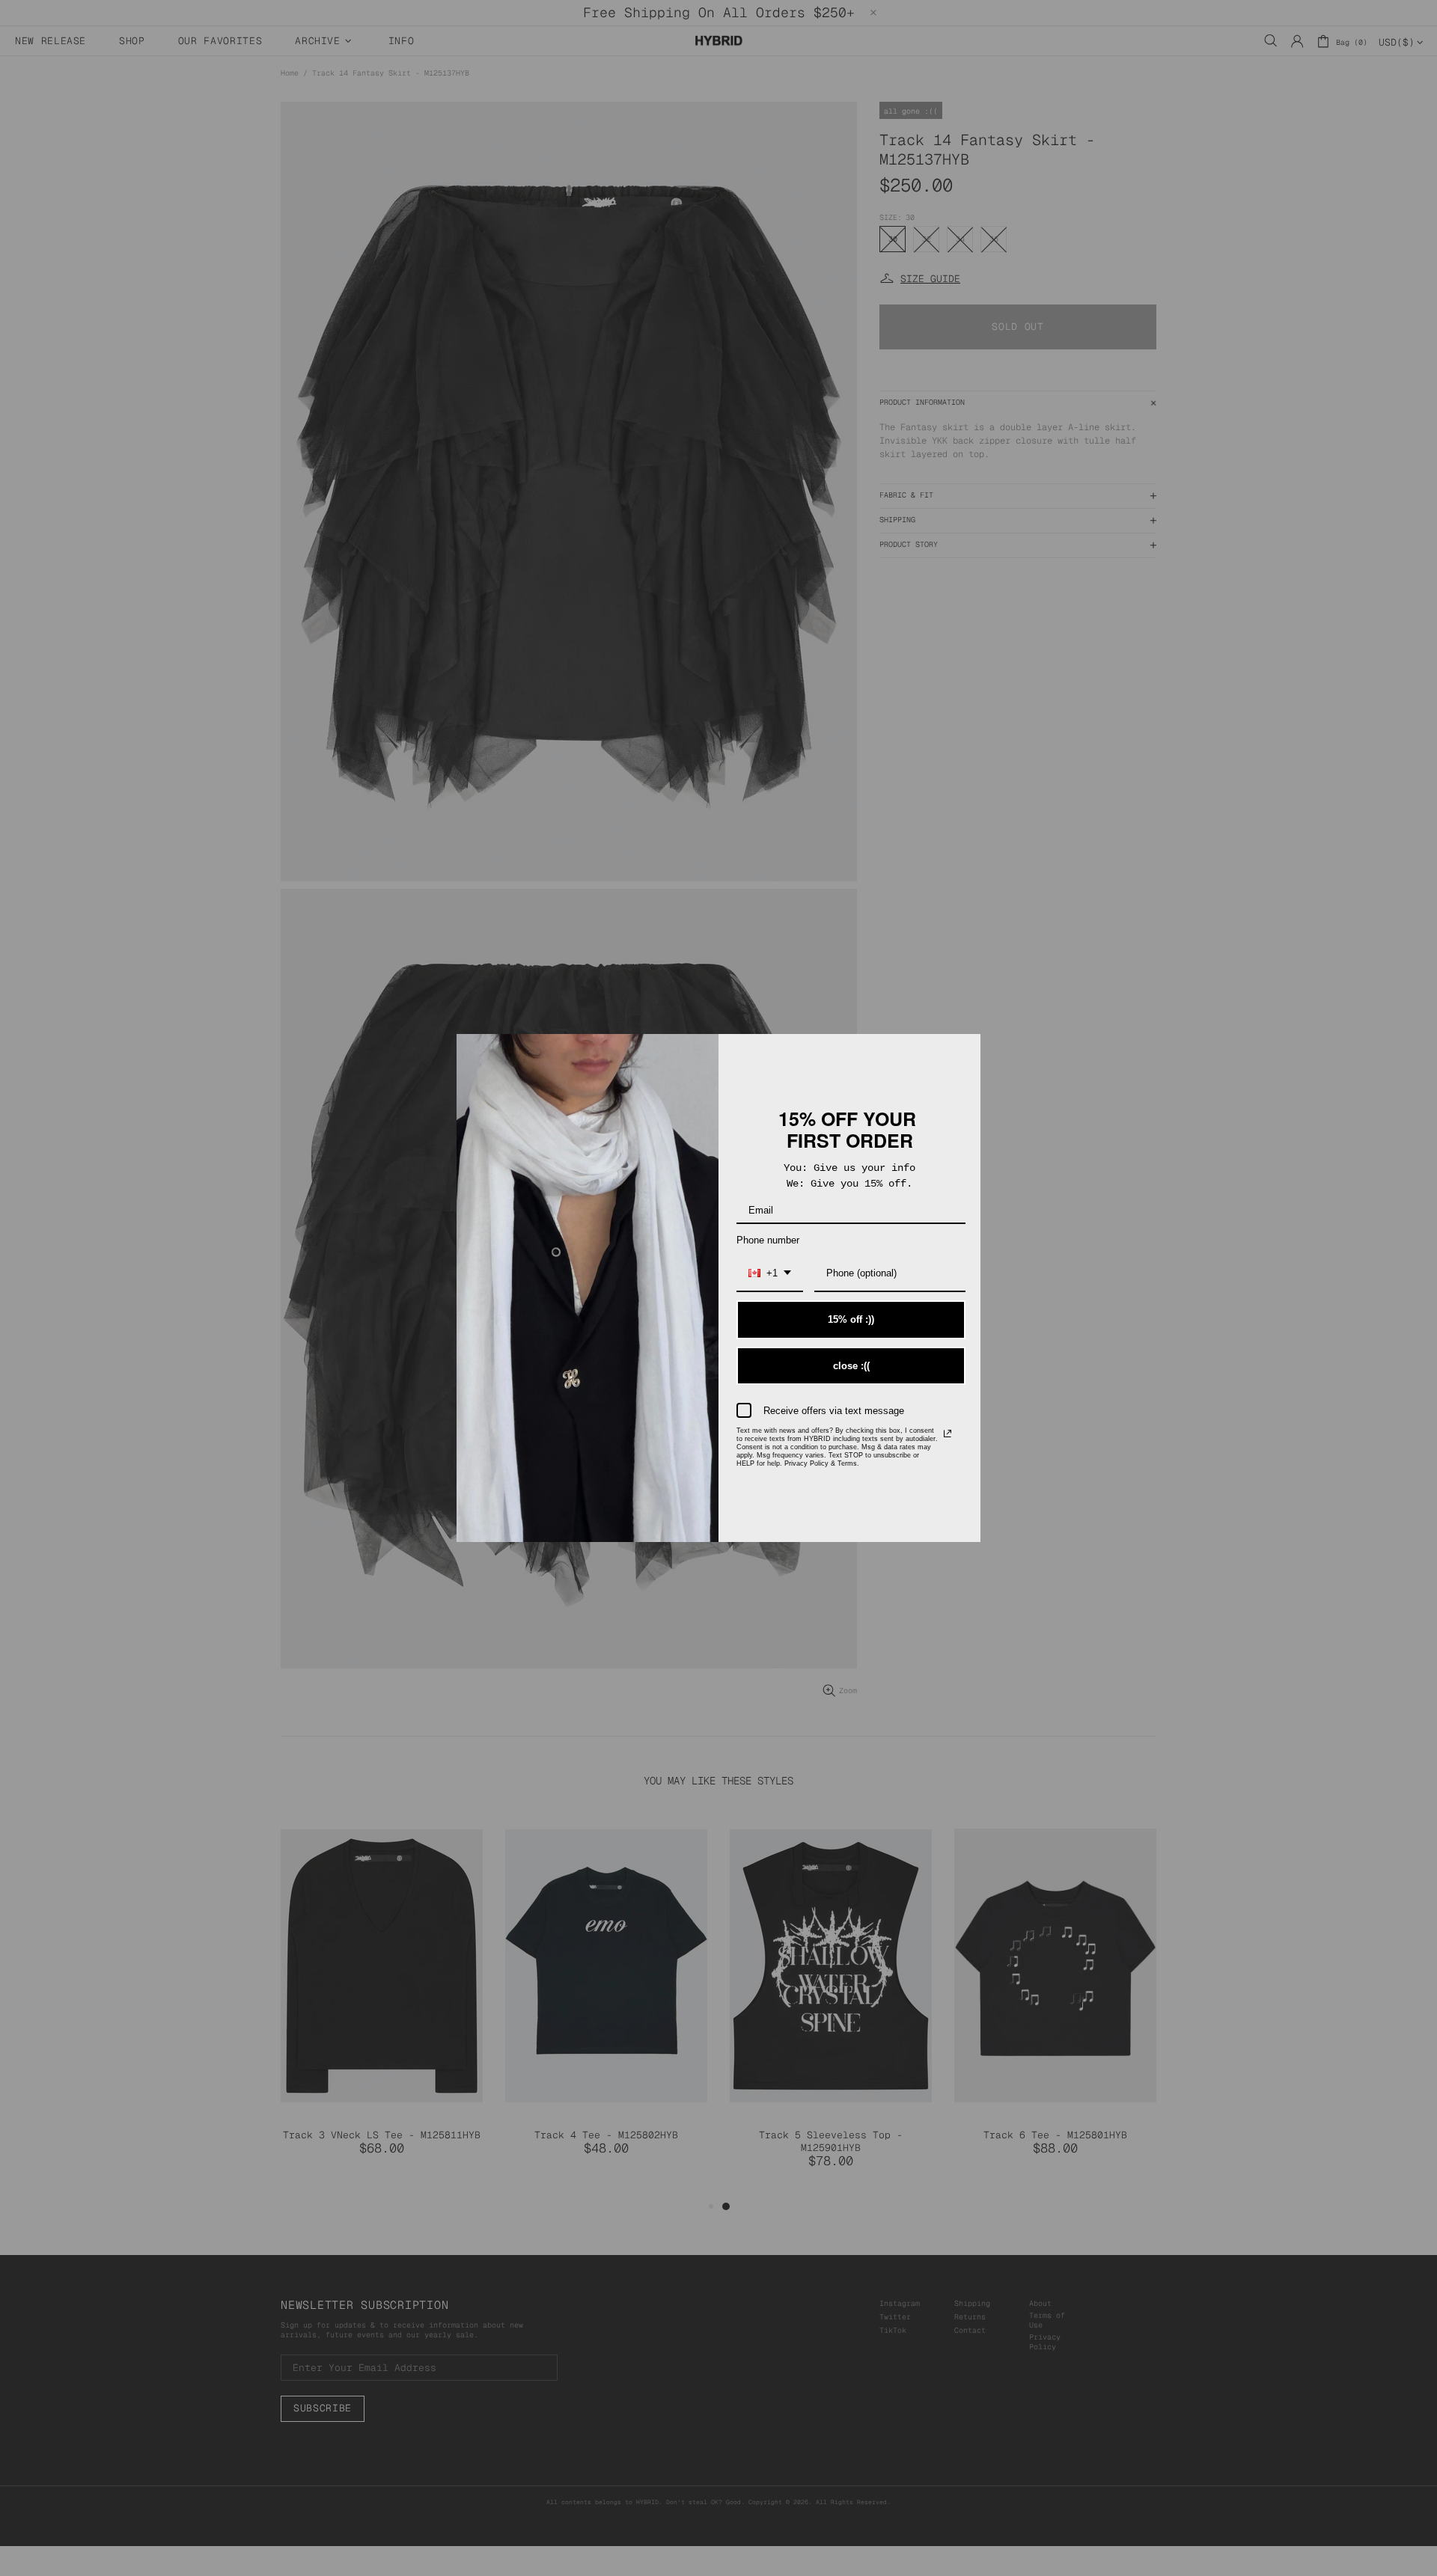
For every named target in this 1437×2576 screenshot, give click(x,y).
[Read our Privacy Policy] (948, 1434)
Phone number (768, 1240)
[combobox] (770, 1274)
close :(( (851, 1366)
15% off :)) (851, 1319)
